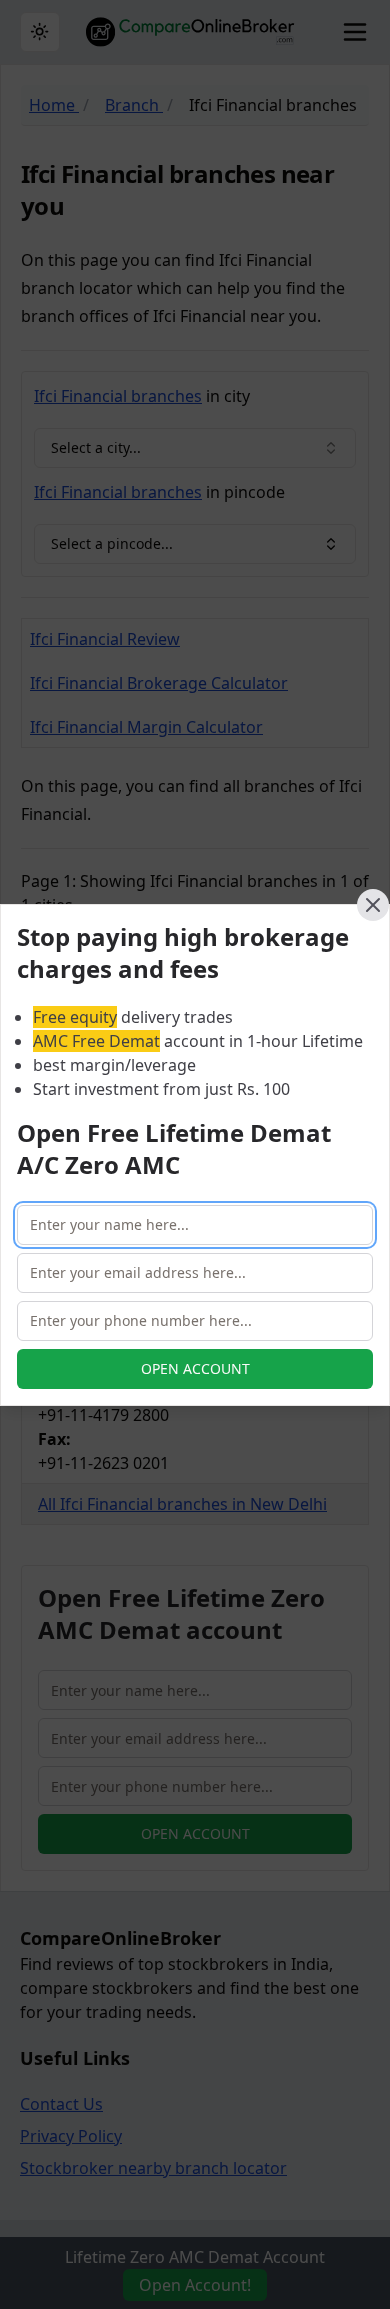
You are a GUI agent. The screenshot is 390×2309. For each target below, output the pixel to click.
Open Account (195, 1368)
